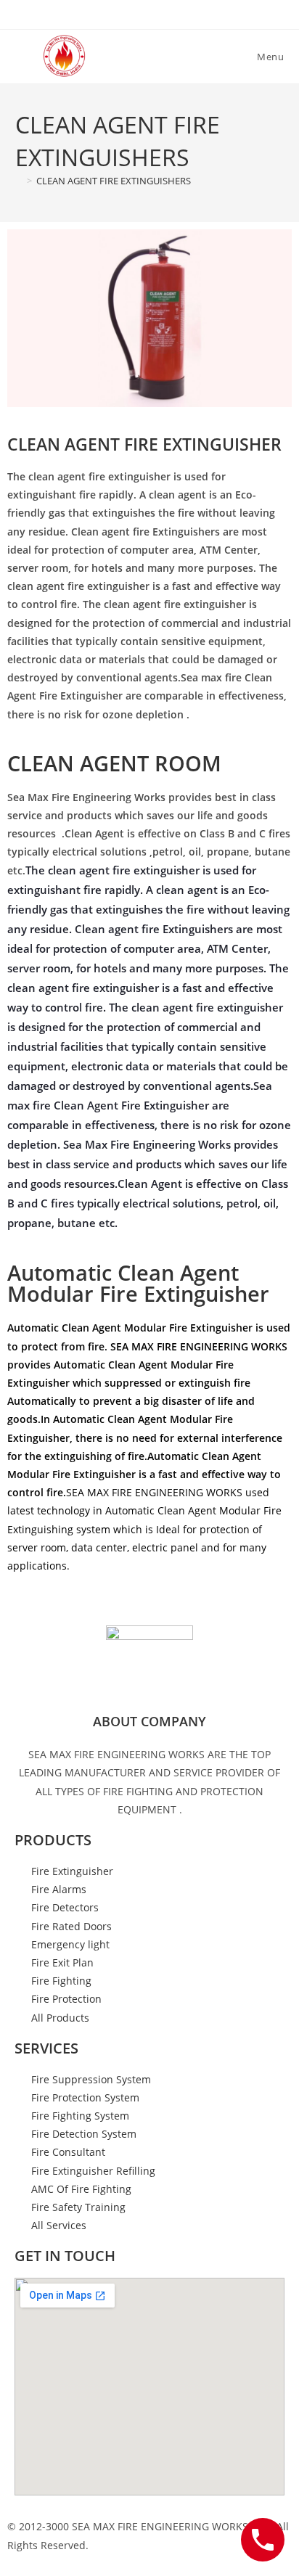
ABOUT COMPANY (149, 1721)
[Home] (19, 181)
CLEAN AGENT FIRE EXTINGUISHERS (114, 181)
